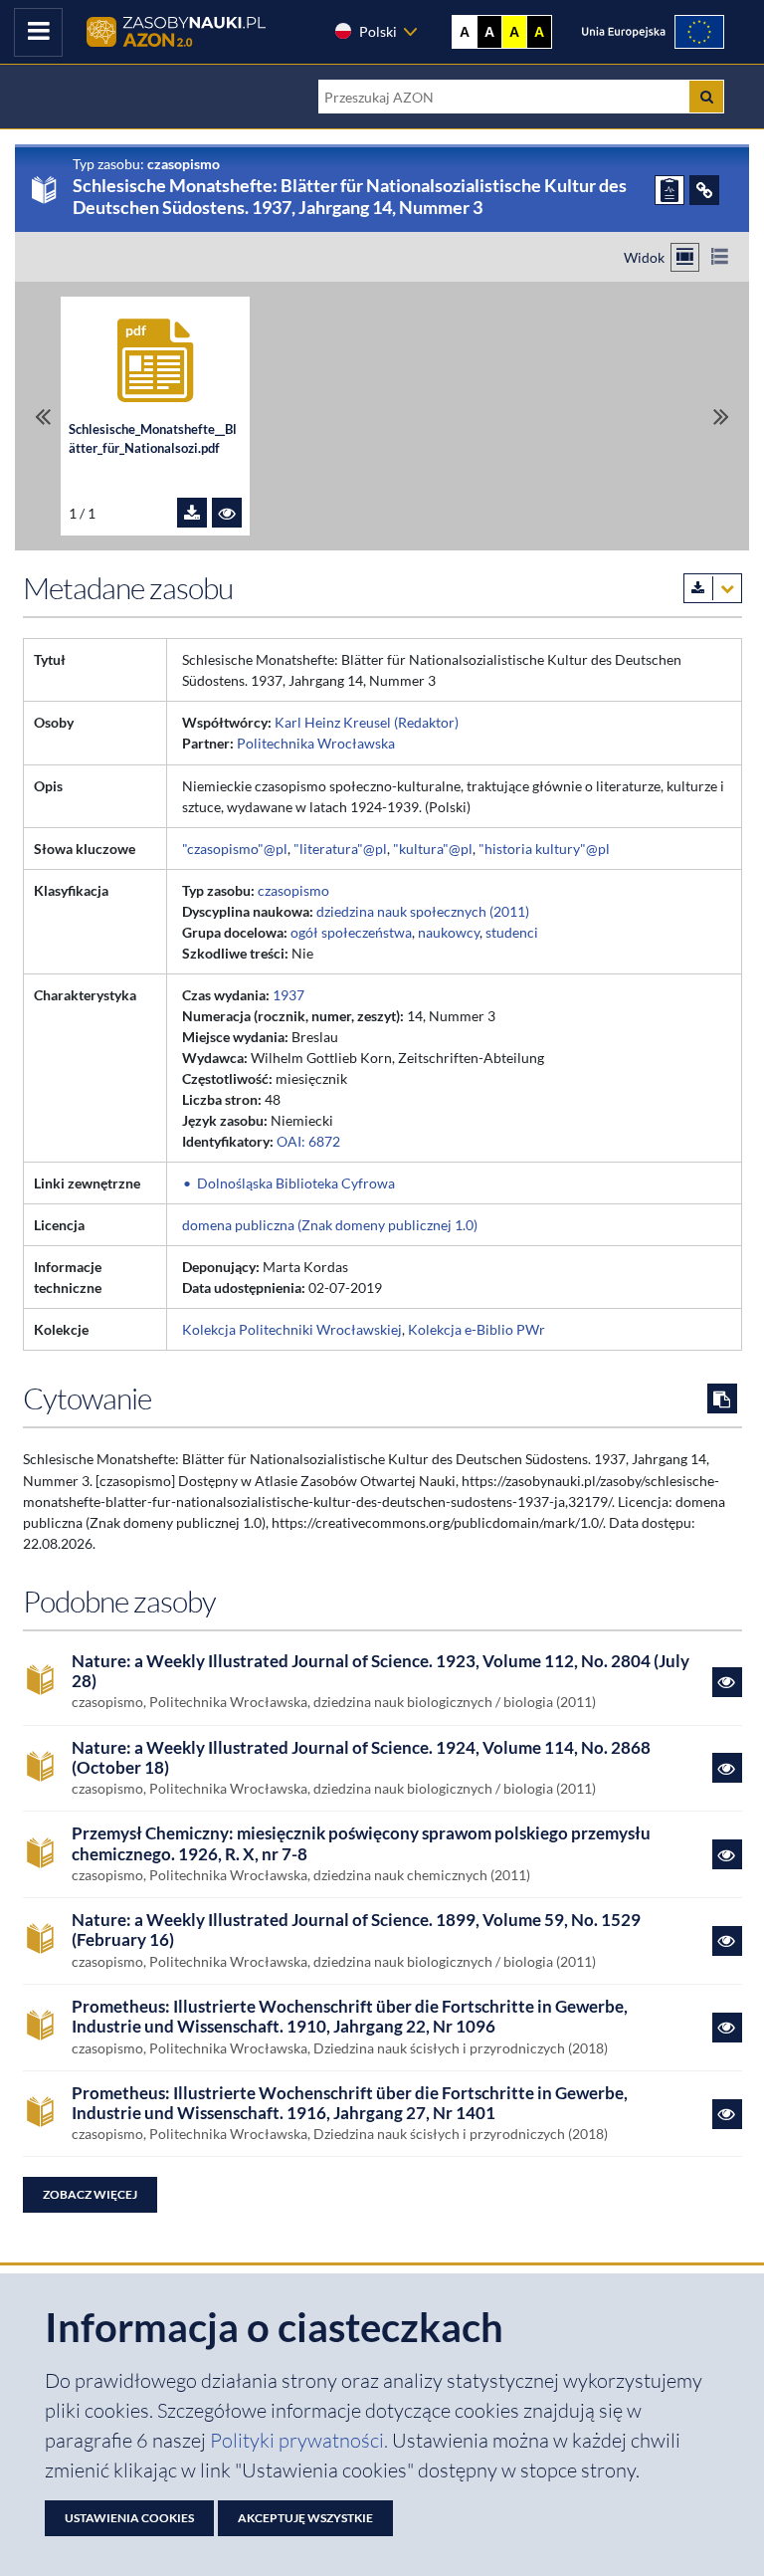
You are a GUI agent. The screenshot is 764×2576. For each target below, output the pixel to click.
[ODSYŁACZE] (704, 190)
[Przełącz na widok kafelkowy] (685, 257)
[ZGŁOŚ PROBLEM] (669, 190)
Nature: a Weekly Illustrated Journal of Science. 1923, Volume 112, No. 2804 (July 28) (381, 1671)
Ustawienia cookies (129, 2518)
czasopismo (293, 890)
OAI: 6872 (308, 1141)
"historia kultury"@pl (544, 849)
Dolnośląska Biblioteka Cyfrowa (296, 1183)
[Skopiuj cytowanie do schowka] (722, 1398)
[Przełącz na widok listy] (720, 257)
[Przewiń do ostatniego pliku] (721, 417)
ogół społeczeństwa (351, 932)
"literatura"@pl (340, 849)
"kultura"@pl (433, 849)
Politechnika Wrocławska (316, 743)
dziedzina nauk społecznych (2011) (423, 911)
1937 (288, 995)
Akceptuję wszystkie (305, 2518)
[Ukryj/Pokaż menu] (38, 32)
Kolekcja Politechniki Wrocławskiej (292, 1329)
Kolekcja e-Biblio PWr (477, 1329)
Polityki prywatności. (301, 2440)
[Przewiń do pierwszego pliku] (43, 417)
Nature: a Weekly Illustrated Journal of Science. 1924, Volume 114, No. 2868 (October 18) (361, 1758)
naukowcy (449, 932)
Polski (378, 31)
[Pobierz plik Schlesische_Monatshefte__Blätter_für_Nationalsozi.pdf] (192, 513)
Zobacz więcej (90, 2194)
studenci (512, 932)
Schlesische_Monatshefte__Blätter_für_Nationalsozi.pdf (153, 439)
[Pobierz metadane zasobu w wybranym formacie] (713, 588)
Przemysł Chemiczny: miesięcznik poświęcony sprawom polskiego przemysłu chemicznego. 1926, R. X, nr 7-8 (361, 1843)
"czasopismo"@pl (235, 849)
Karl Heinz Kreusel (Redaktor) (367, 722)
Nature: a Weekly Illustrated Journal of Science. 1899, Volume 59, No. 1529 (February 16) (356, 1930)
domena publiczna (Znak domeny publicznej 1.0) (330, 1225)
